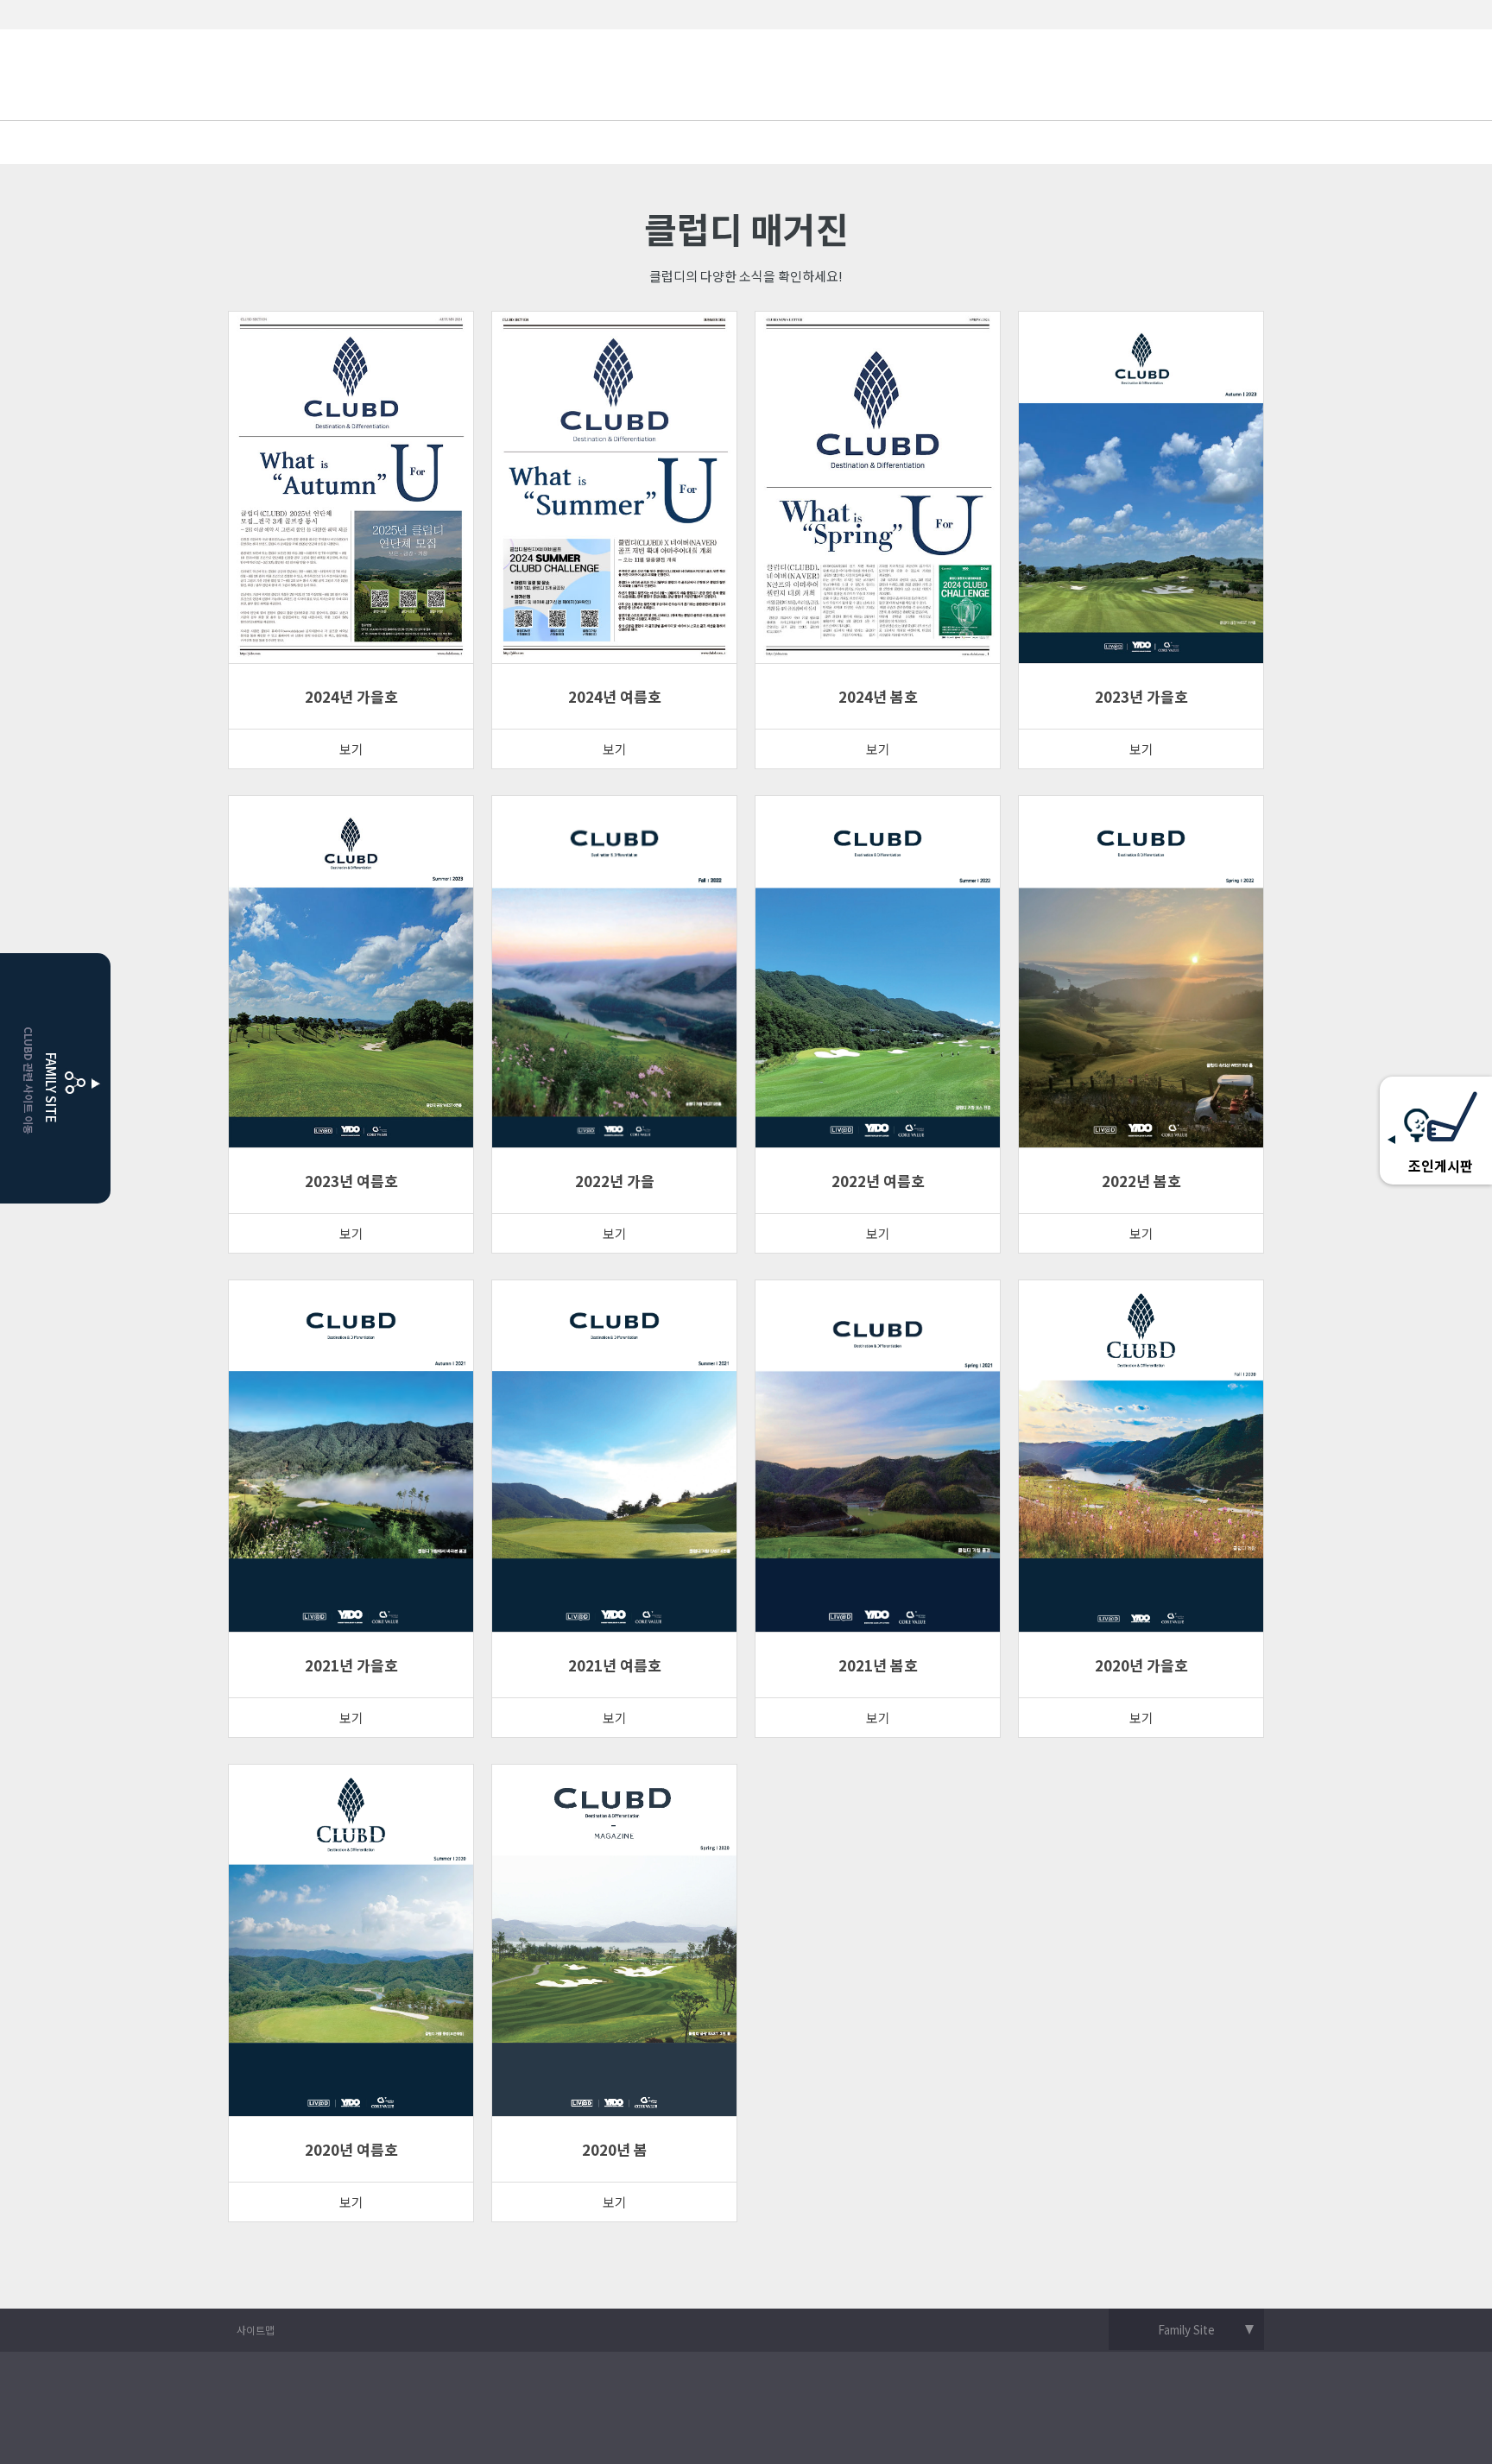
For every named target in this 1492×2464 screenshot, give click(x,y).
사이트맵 (256, 2330)
